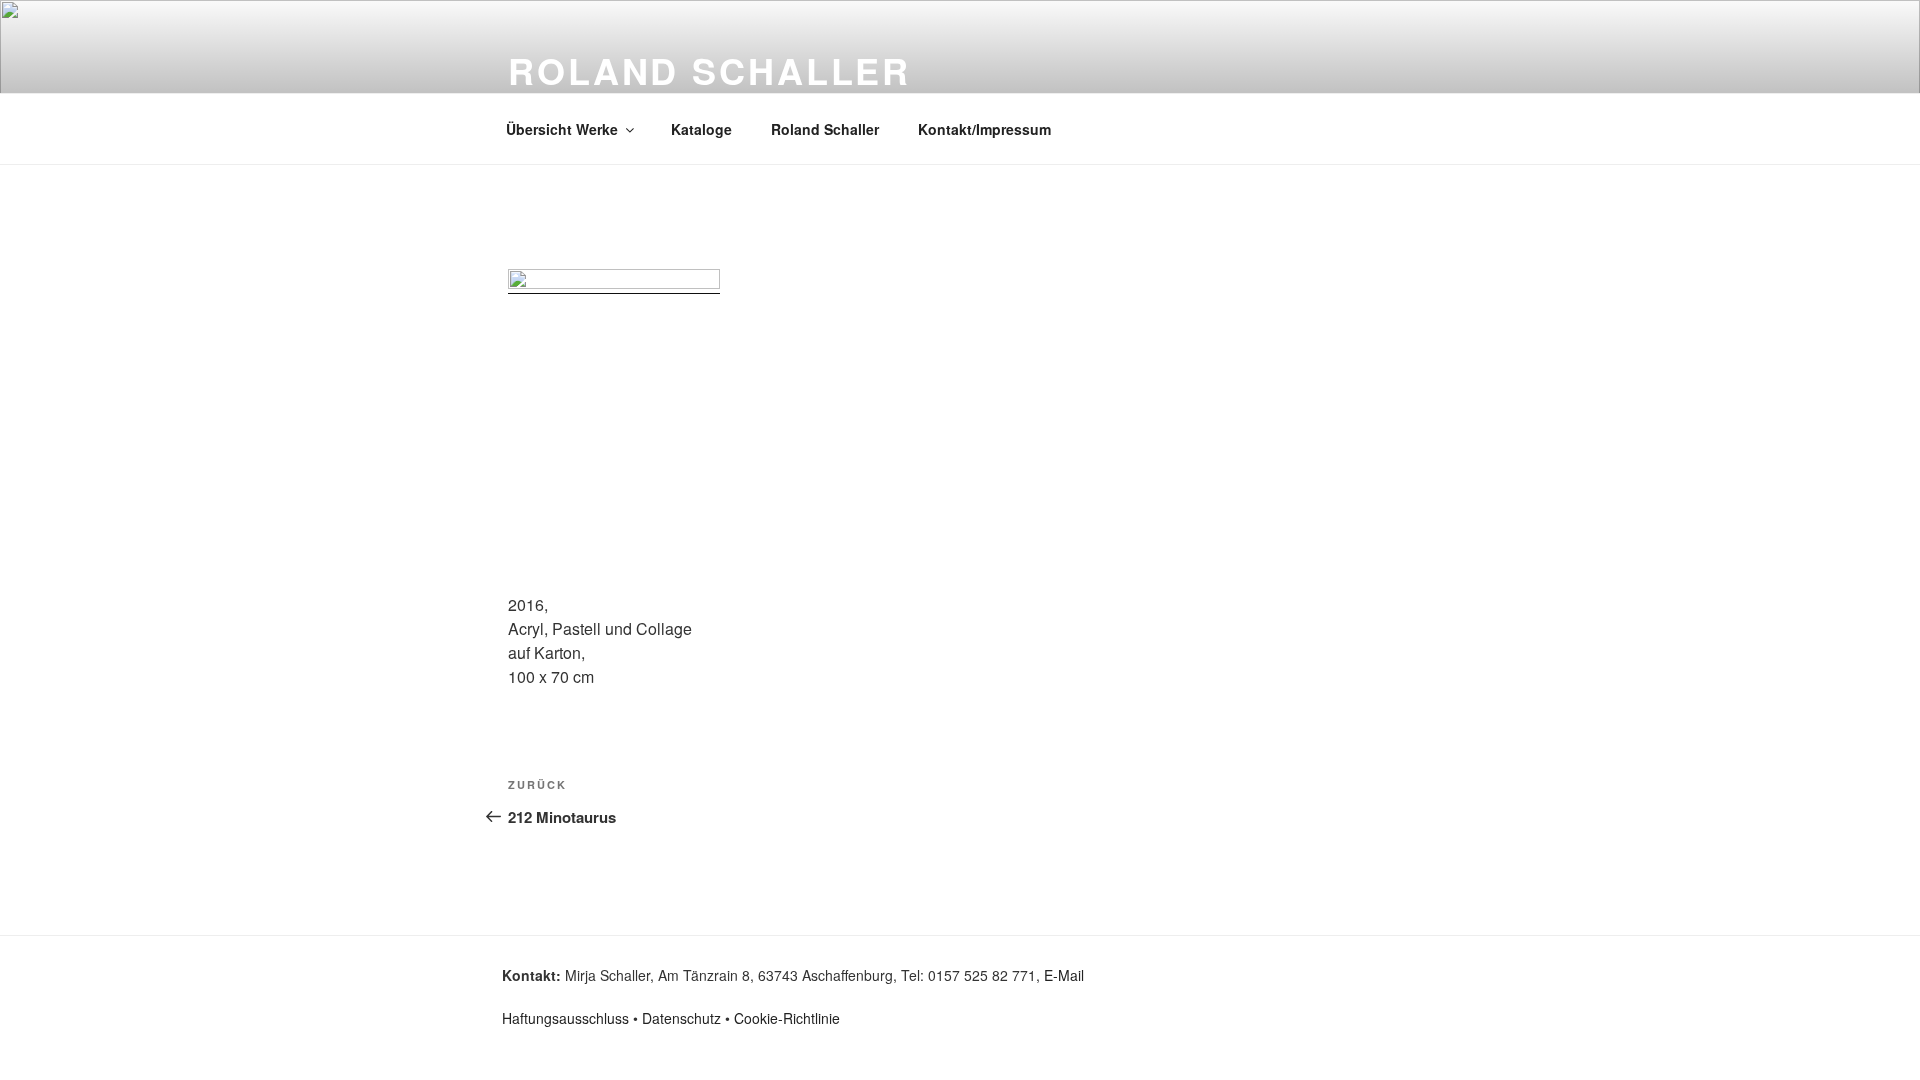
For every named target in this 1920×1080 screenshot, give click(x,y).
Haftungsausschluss (565, 1018)
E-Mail (1064, 975)
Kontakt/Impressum (984, 129)
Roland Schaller (825, 129)
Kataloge (701, 129)
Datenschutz (681, 1018)
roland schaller (709, 70)
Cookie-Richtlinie (787, 1018)
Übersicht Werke (562, 129)
